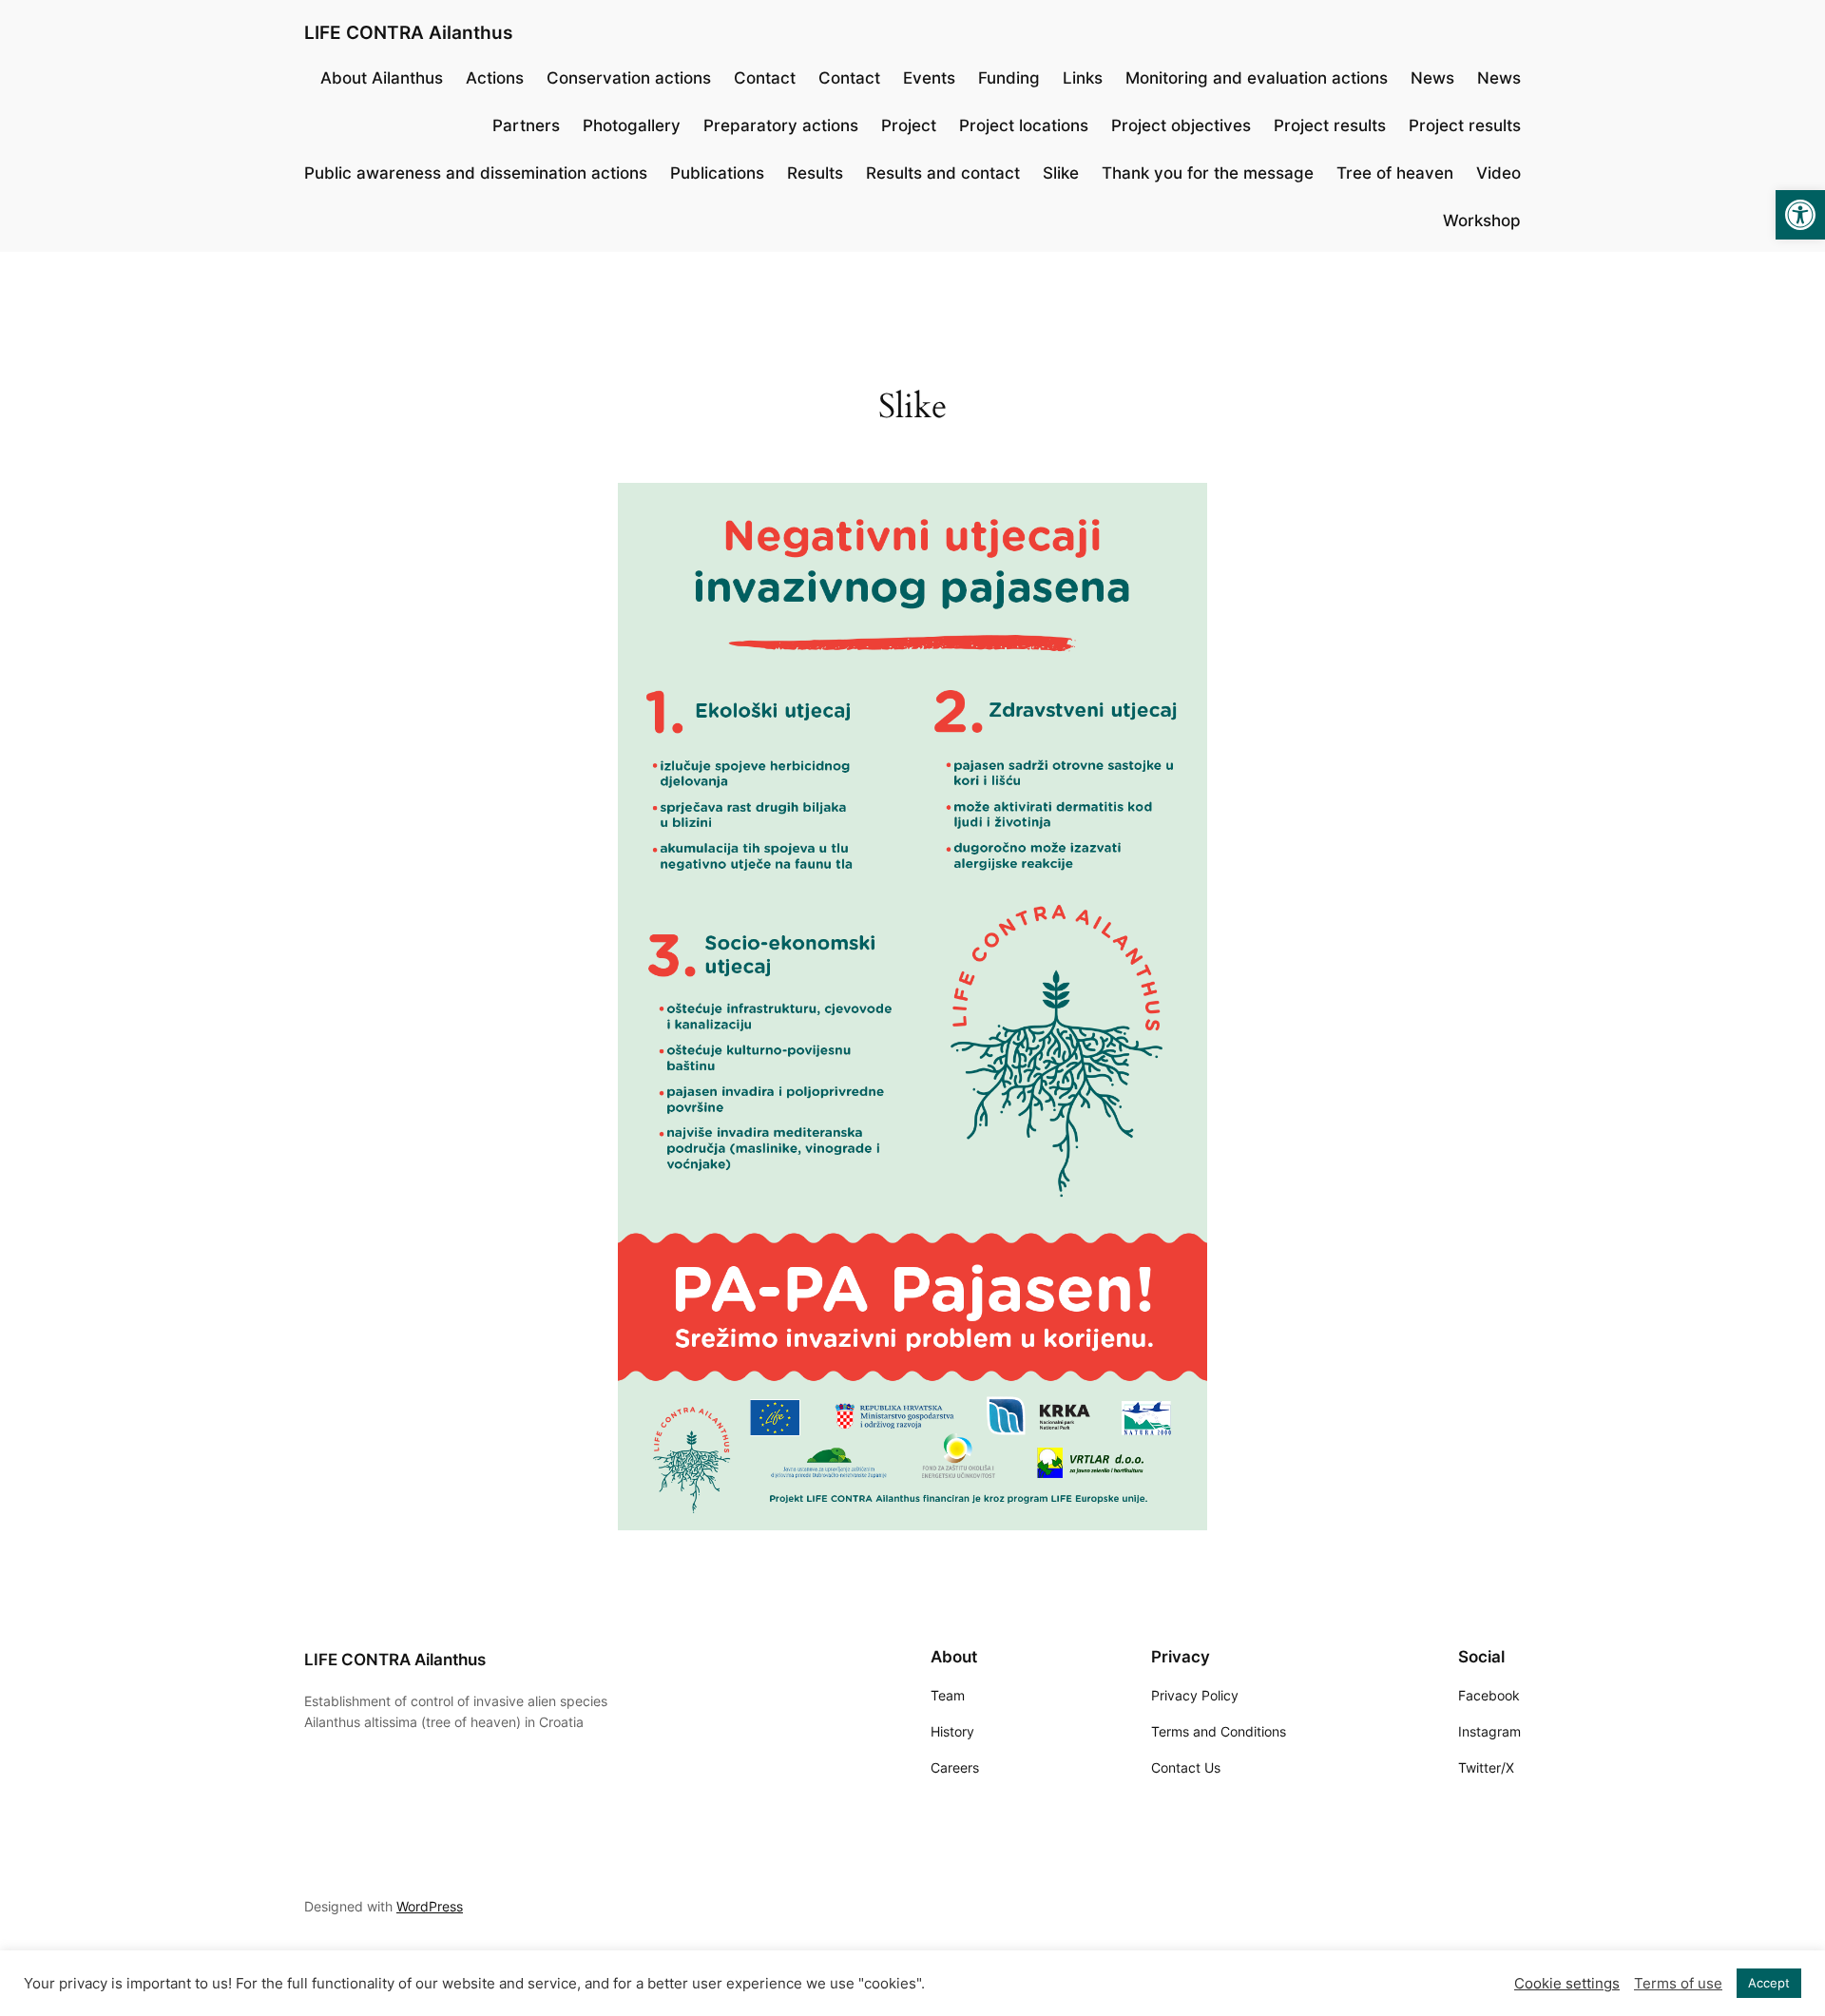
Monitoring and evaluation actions (1257, 78)
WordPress (430, 1906)
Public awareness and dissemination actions (476, 173)
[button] (1800, 215)
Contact (765, 78)
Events (929, 78)
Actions (495, 78)
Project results (1330, 125)
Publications (717, 173)
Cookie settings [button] (1567, 1984)
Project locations (1024, 125)
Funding (1009, 78)
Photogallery (632, 125)
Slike (1061, 173)
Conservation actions (629, 78)
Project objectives (1181, 125)
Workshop (1482, 221)
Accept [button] (1769, 1983)
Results (815, 173)
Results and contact (943, 173)
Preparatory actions (781, 125)
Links (1083, 78)
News (1432, 78)
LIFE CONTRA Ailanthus (408, 32)
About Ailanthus (382, 78)
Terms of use (1678, 1984)
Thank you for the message (1208, 173)
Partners (526, 125)
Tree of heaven (1395, 173)
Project (909, 125)
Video (1498, 173)
